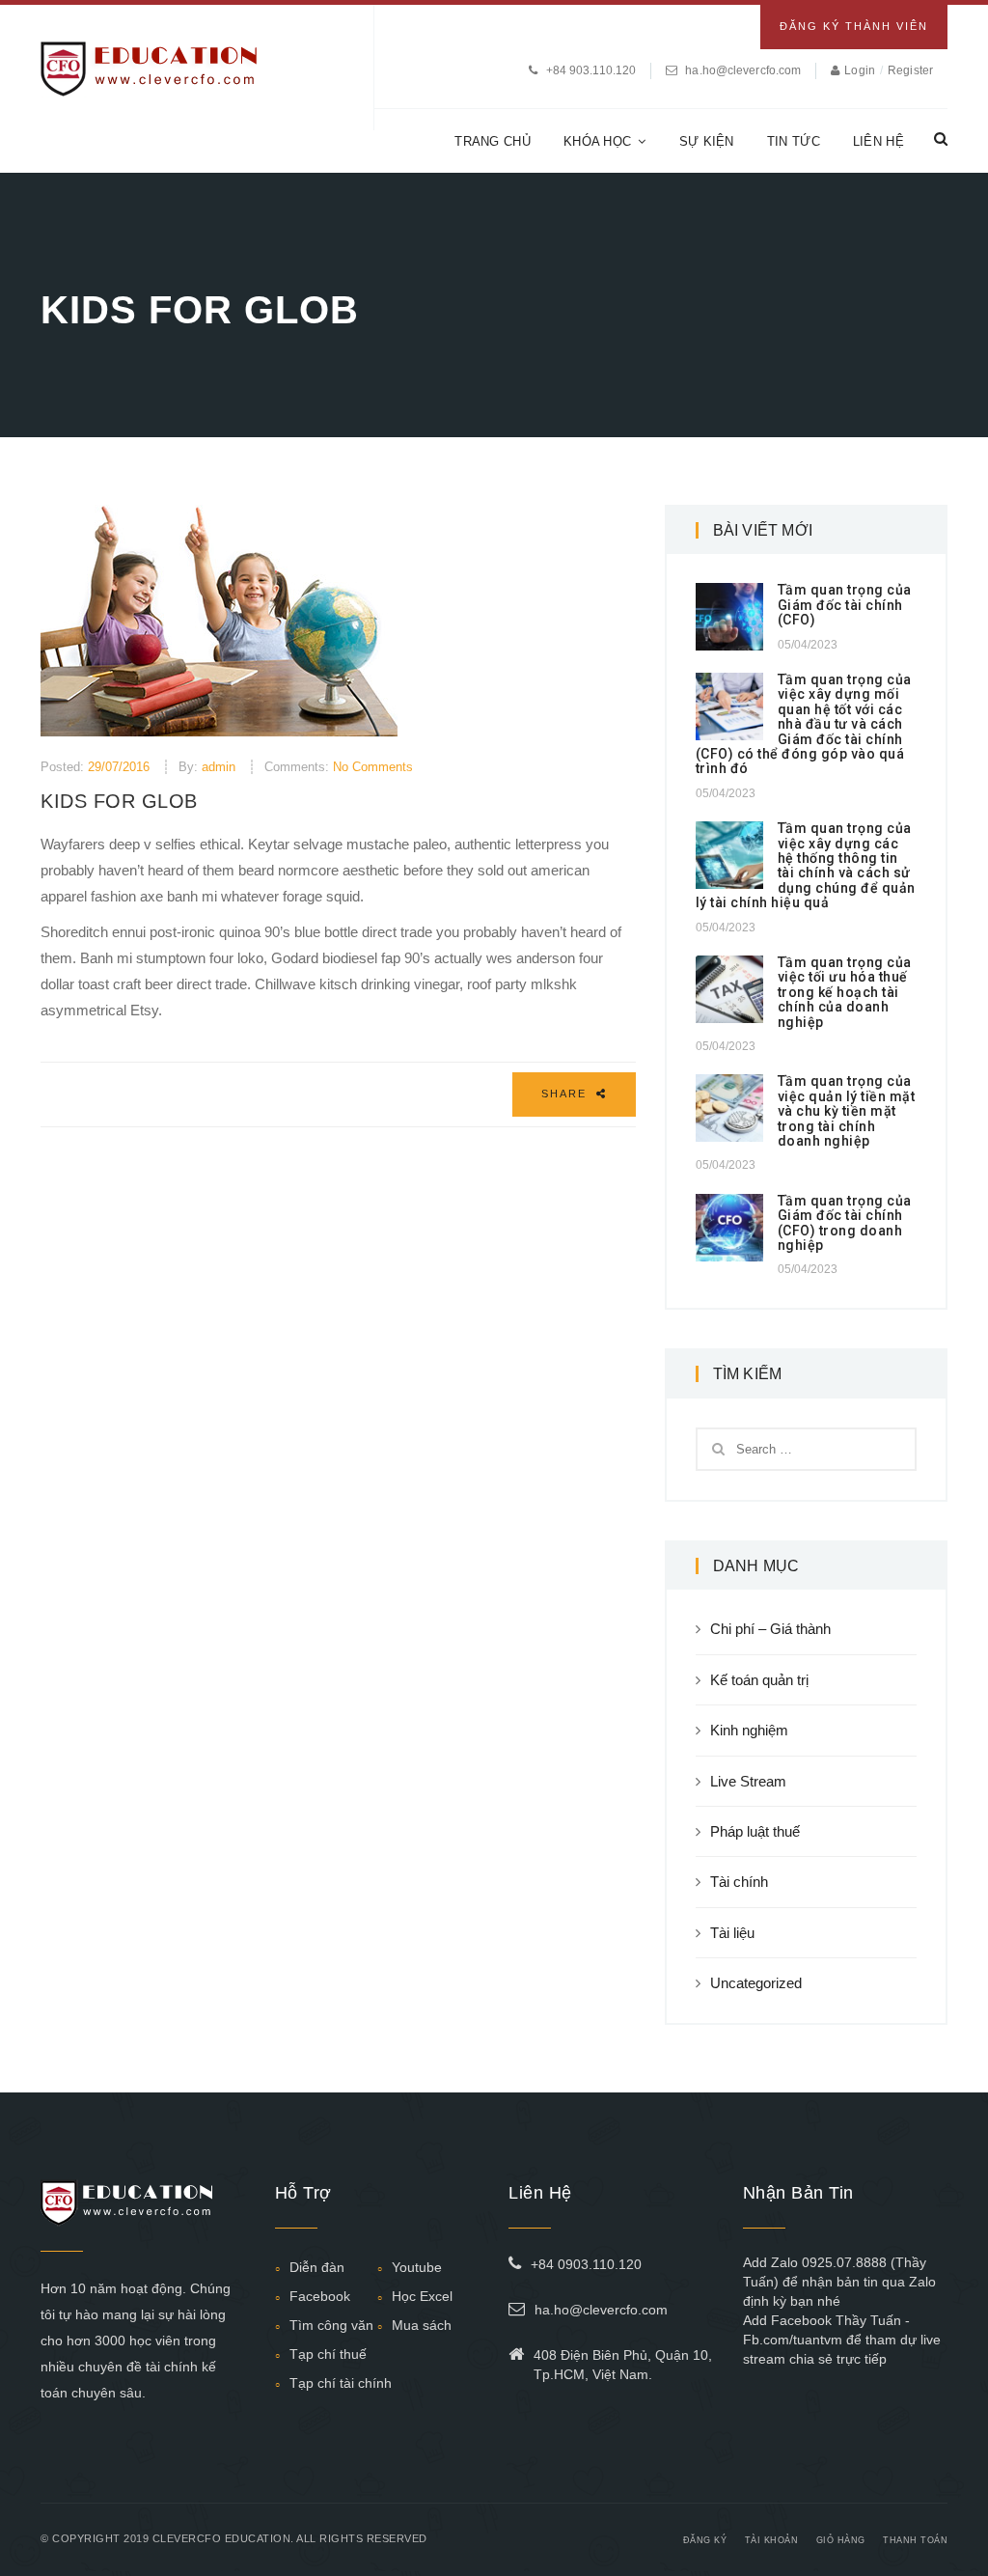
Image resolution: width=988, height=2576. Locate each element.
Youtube (417, 2267)
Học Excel (422, 2296)
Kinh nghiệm (749, 1730)
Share (566, 1094)
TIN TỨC (794, 141)
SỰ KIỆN (707, 141)
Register (910, 70)
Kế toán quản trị (759, 1680)
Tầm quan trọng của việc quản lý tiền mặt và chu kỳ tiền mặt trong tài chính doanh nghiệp (847, 1111)
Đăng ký (705, 2540)
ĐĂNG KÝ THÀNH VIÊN (854, 26)
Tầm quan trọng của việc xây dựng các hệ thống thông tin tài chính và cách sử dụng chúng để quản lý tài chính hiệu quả (806, 865)
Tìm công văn (331, 2325)
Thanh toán (915, 2540)
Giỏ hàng (841, 2540)
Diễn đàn (317, 2267)
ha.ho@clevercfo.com (743, 70)
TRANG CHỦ (493, 141)
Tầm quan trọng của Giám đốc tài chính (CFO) (845, 605)
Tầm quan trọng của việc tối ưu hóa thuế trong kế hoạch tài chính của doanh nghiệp (845, 992)
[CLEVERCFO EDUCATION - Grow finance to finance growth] (149, 67)
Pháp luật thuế (755, 1831)
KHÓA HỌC (597, 141)
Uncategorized (756, 1983)
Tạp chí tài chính (341, 2383)
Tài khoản (772, 2540)
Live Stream (748, 1781)
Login (861, 70)
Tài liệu (732, 1933)
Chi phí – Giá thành (770, 1629)
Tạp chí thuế (328, 2354)
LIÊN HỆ (878, 141)
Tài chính (739, 1882)
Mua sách (422, 2325)
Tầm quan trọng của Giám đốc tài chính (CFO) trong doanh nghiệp (845, 1223)
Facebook (320, 2296)
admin (219, 767)
